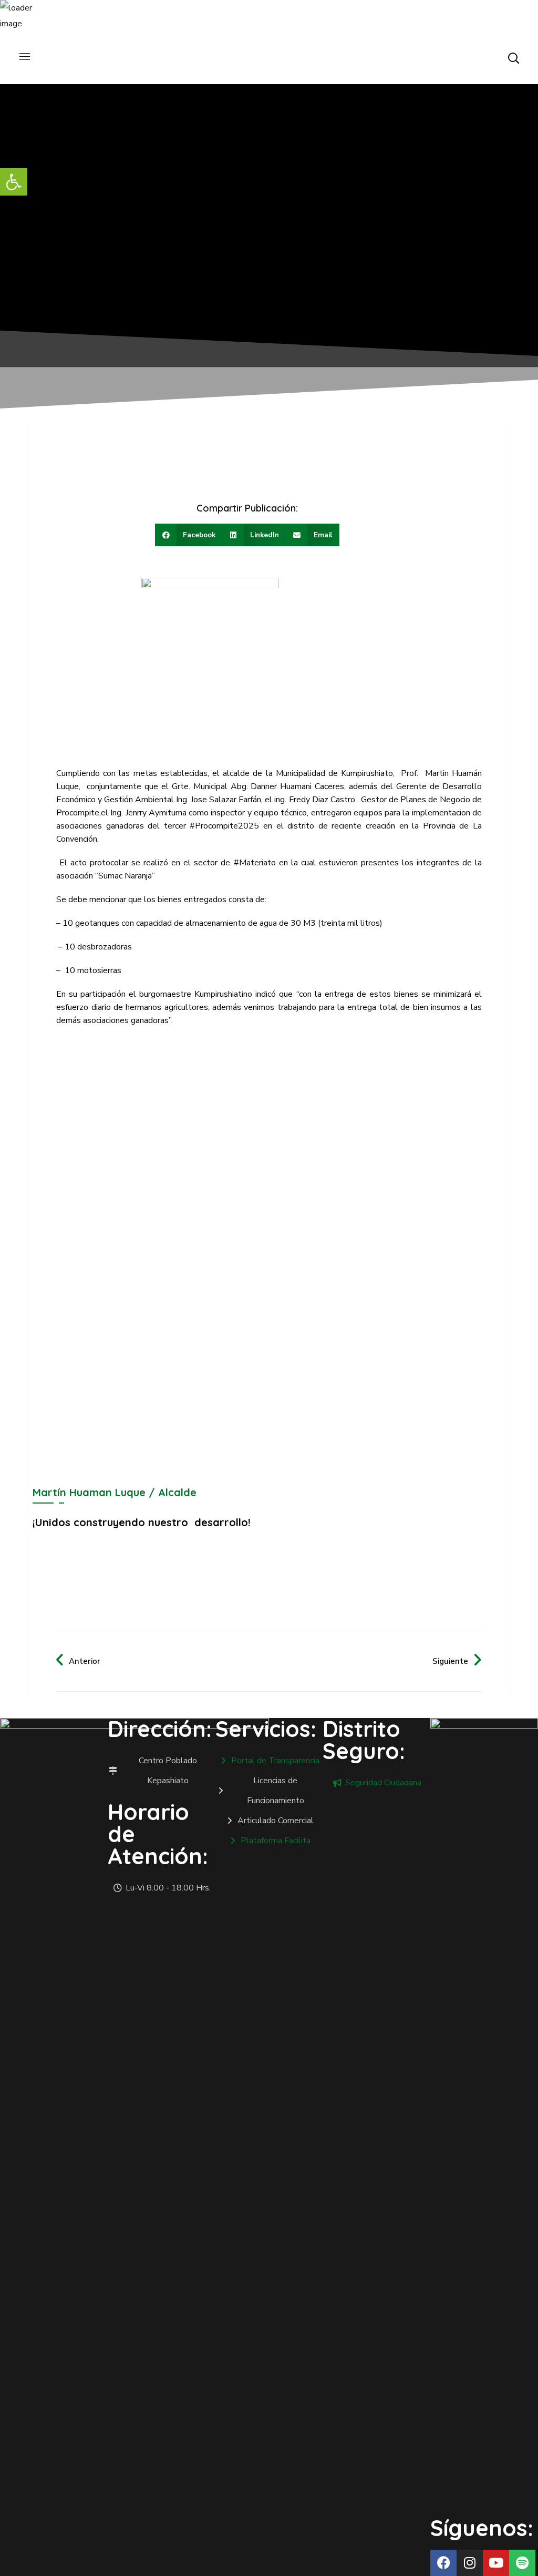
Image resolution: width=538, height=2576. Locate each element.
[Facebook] (443, 2563)
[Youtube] (496, 2563)
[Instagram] (470, 2563)
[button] (513, 58)
